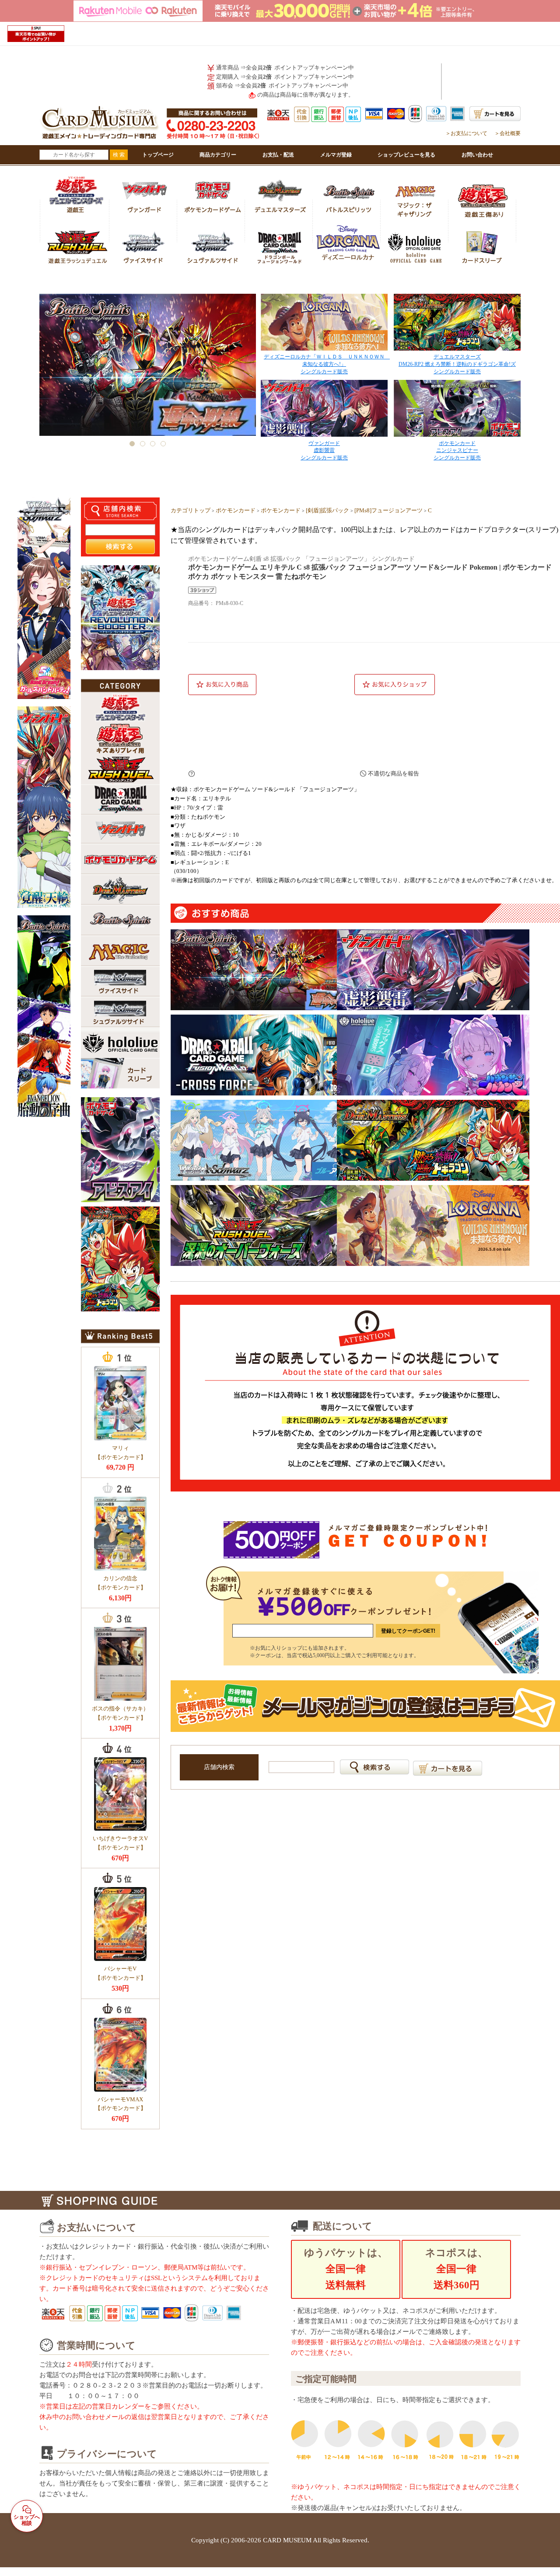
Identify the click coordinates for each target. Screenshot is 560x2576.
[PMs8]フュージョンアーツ (388, 510)
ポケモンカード (236, 510)
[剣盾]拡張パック (327, 510)
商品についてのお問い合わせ (271, 774)
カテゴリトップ (191, 510)
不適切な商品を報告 (394, 773)
